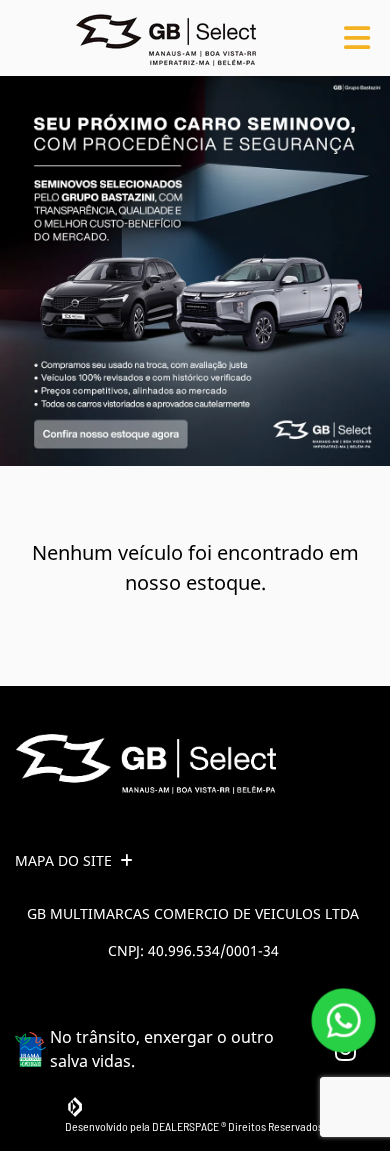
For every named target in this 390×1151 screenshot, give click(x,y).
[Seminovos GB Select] (166, 38)
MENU (357, 38)
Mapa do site (63, 860)
